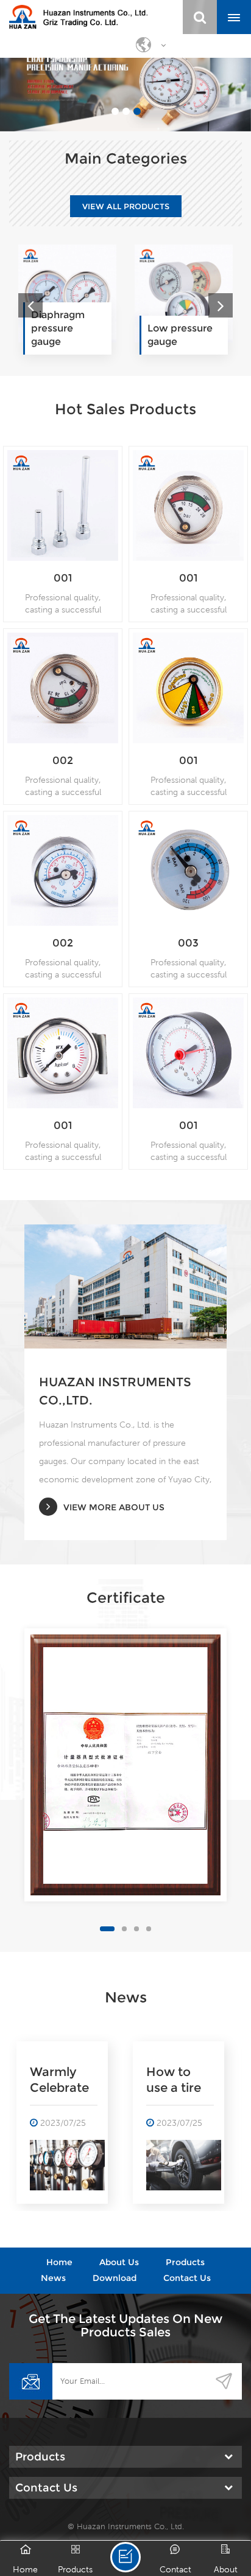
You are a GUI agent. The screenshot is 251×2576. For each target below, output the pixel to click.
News (53, 2278)
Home (59, 2262)
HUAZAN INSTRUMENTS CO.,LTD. (115, 1391)
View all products (126, 206)
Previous (30, 305)
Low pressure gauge (64, 335)
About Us (119, 2262)
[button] (58, 85)
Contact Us (187, 2278)
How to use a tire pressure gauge (57, 2080)
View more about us (114, 1507)
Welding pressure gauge (168, 328)
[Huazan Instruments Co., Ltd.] (79, 17)
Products (185, 2262)
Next (221, 305)
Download (115, 2278)
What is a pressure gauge (174, 2080)
